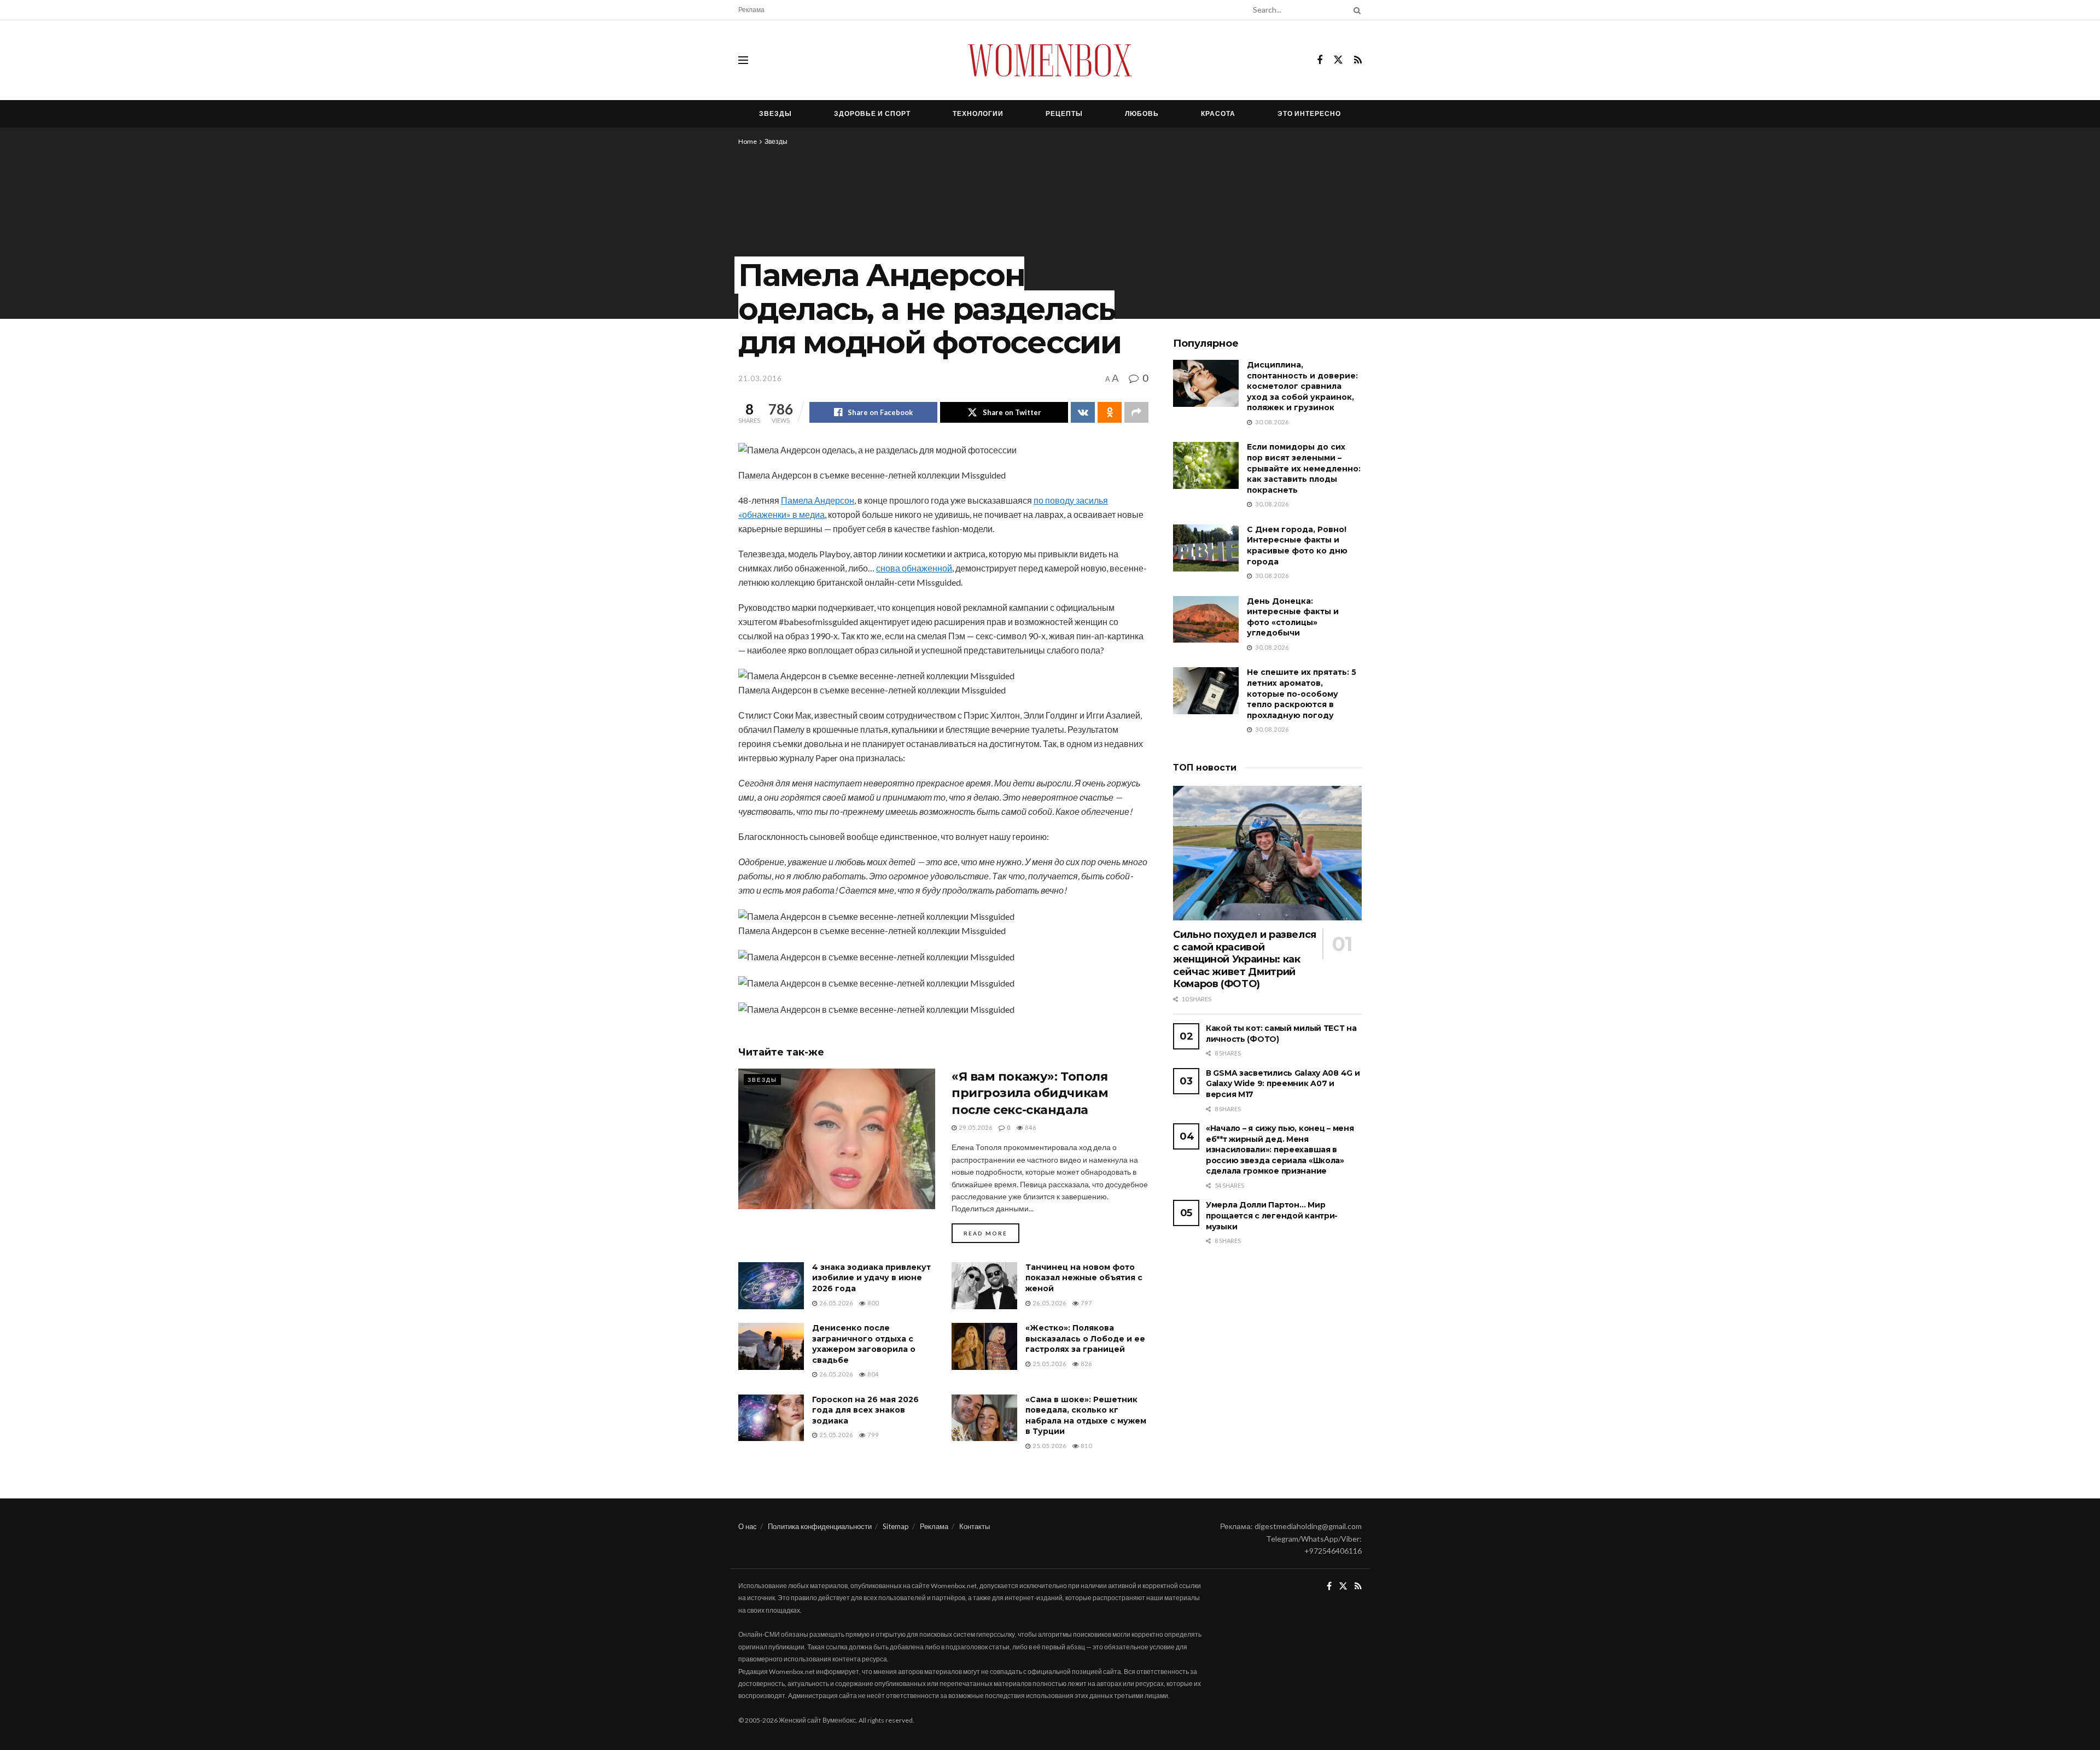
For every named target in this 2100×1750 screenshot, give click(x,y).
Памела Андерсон (818, 500)
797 (1086, 1303)
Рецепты (1064, 113)
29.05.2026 (975, 1127)
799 (872, 1435)
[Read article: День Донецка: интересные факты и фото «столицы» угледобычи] (1206, 620)
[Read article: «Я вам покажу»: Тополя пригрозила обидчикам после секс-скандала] (837, 1139)
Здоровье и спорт (872, 113)
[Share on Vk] (1083, 412)
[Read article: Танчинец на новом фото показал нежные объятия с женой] (984, 1286)
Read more (991, 1233)
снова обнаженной (914, 568)
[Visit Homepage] (1050, 60)
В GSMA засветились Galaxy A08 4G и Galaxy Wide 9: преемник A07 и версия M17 (1283, 1084)
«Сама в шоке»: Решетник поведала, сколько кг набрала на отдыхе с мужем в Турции (1086, 1416)
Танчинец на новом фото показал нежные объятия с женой (1084, 1278)
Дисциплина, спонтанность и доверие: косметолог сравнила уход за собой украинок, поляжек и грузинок (1302, 386)
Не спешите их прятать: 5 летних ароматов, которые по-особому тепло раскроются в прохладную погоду (1302, 693)
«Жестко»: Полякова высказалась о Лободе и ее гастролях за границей (1085, 1338)
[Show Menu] (743, 60)
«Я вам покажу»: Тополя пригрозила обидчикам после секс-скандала (1030, 1093)
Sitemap (896, 1526)
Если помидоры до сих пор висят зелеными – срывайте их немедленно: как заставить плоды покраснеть (1304, 468)
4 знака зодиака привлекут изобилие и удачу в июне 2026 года (871, 1278)
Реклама (751, 10)
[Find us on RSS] (1358, 60)
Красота (1218, 113)
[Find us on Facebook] (1320, 60)
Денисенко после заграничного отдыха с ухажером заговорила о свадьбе (864, 1344)
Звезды (775, 113)
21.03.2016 (760, 378)
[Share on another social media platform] (1136, 412)
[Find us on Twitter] (1338, 60)
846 (1030, 1127)
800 (872, 1303)
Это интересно (1309, 113)
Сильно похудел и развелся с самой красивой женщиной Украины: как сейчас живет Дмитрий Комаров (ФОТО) (1245, 959)
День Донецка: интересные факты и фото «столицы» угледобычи (1293, 617)
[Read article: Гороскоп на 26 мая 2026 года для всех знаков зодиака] (771, 1418)
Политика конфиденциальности (820, 1526)
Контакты (975, 1526)
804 (872, 1374)
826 (1086, 1364)
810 (1086, 1446)
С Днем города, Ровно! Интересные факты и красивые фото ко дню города (1297, 546)
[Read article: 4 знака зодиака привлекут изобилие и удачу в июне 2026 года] (771, 1286)
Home (748, 141)
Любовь (1142, 113)
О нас (748, 1526)
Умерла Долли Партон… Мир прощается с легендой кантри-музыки (1272, 1215)
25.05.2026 (1049, 1364)
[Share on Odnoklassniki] (1110, 412)
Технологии (978, 113)
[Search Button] (1355, 10)
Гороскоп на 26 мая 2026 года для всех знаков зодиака (865, 1410)
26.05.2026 (835, 1303)
